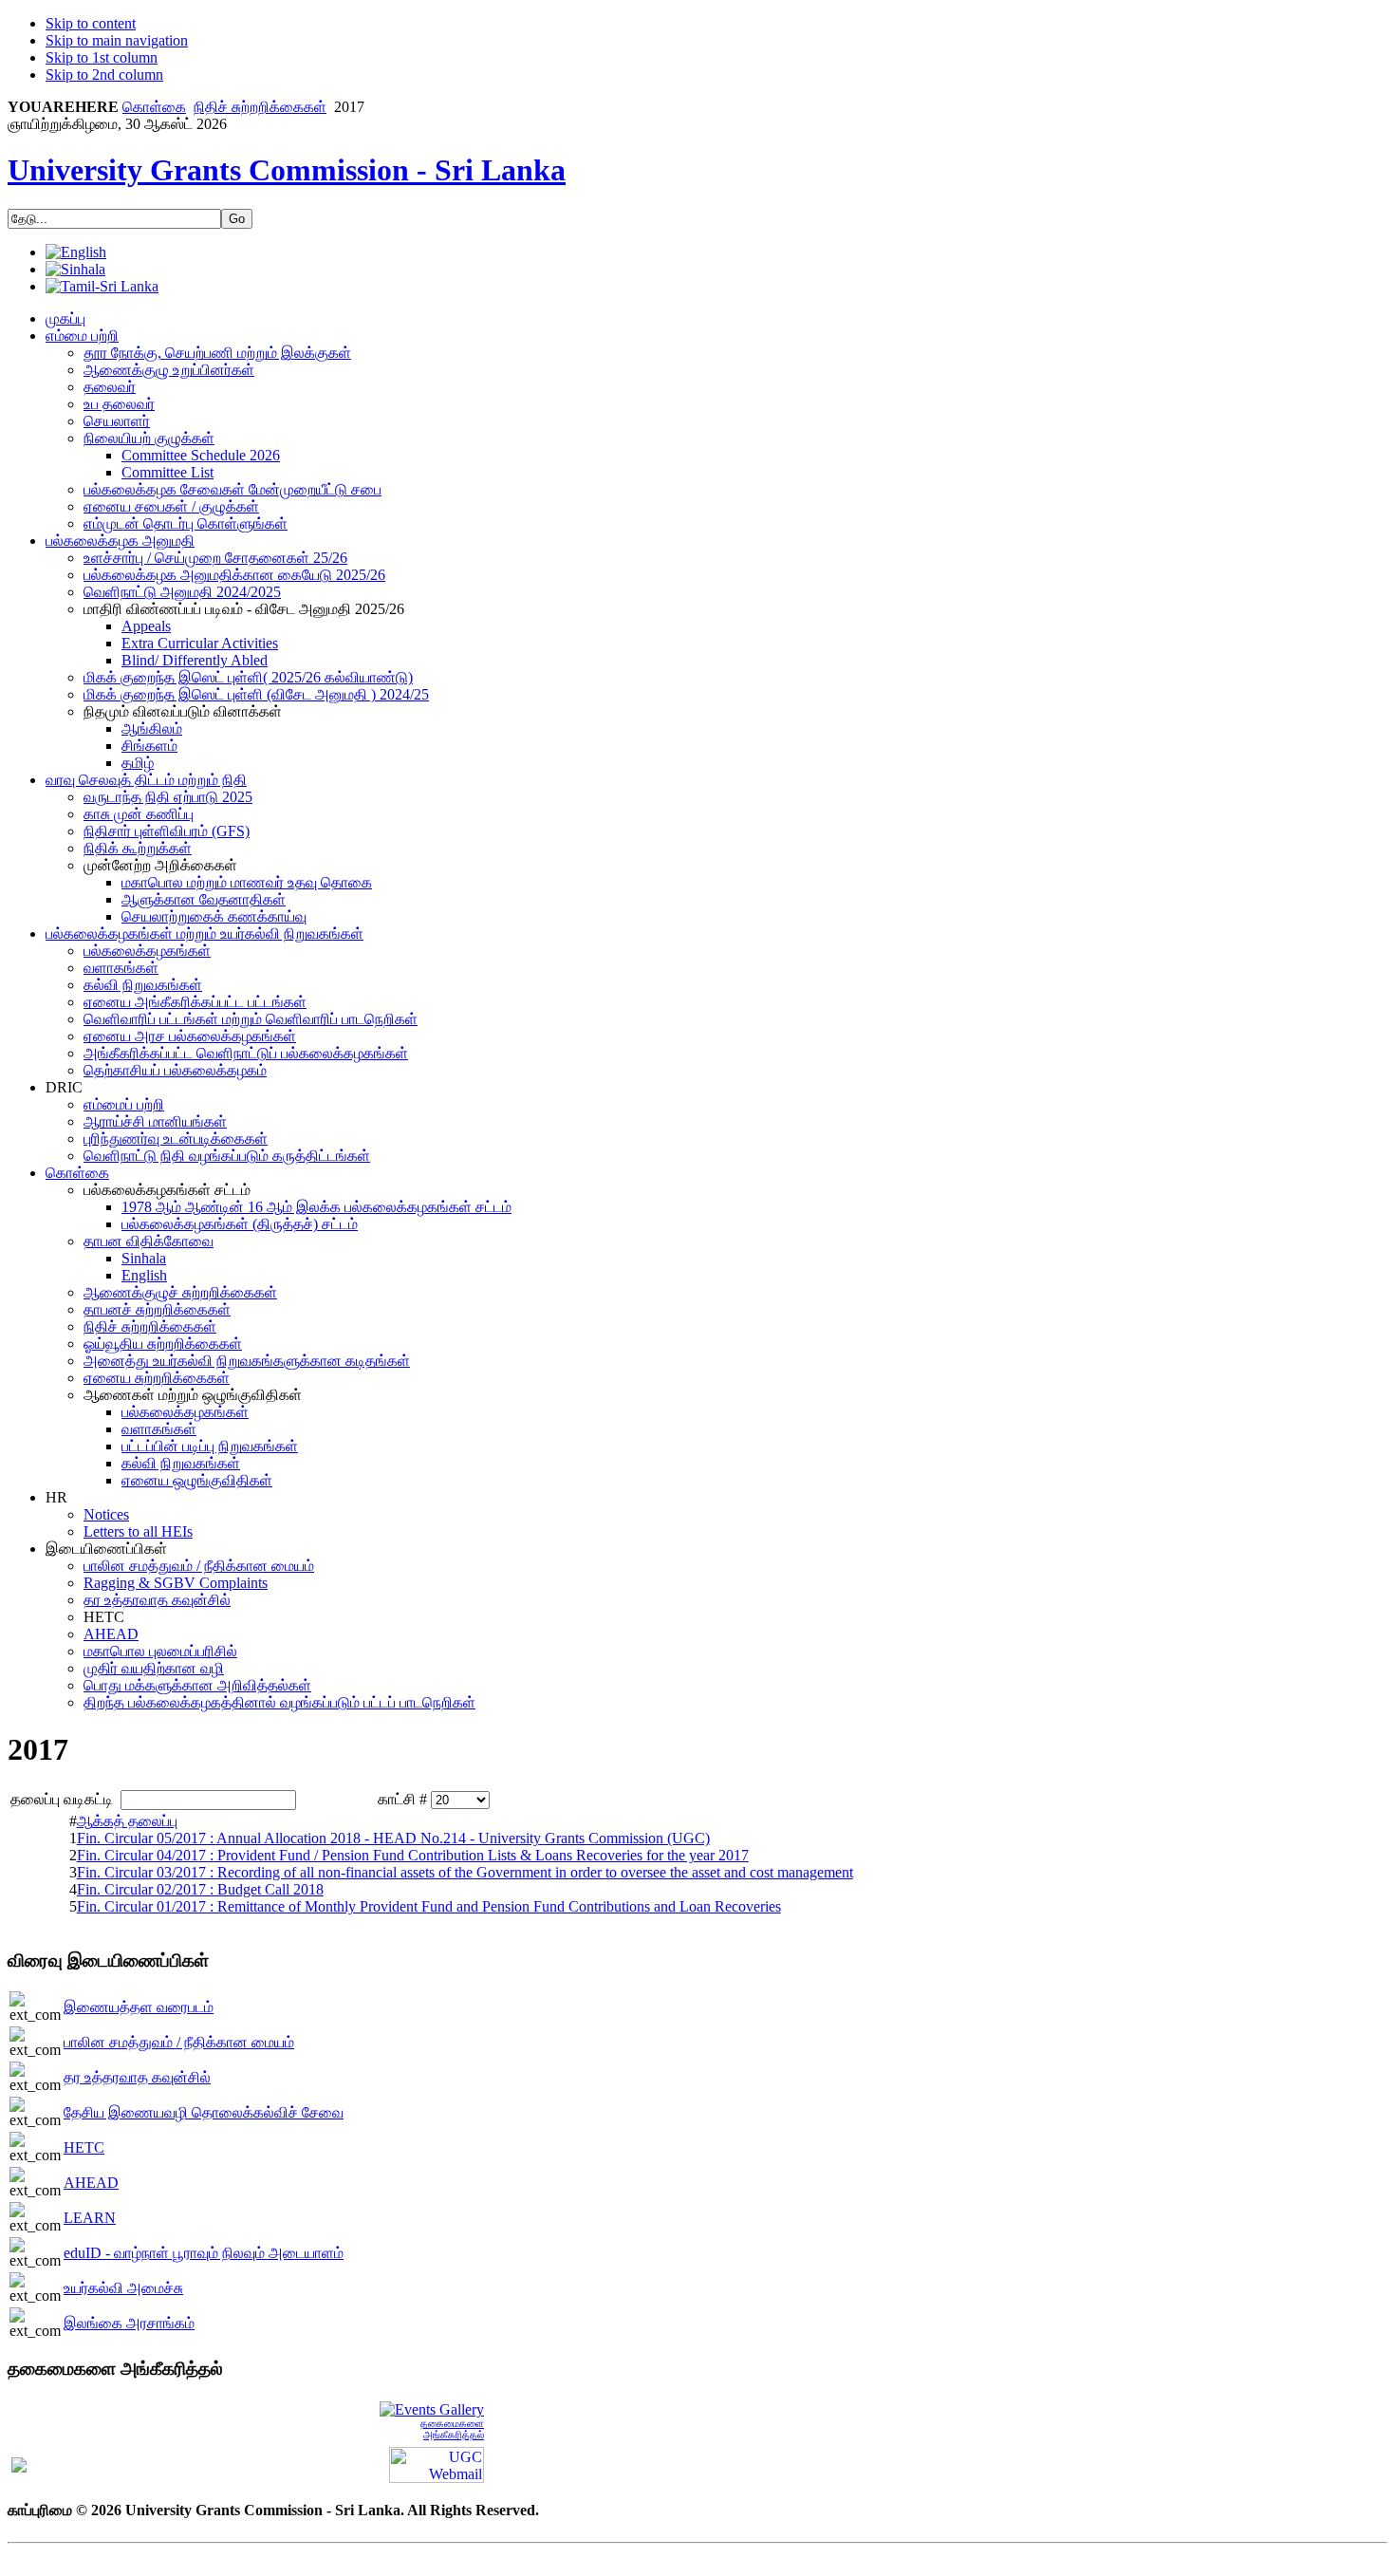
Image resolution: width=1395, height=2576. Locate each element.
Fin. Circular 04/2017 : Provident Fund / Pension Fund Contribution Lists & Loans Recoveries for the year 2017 (413, 1855)
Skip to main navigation (117, 40)
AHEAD (91, 2183)
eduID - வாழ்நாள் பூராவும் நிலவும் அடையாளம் (204, 2253)
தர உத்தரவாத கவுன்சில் (137, 2077)
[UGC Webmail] (437, 2464)
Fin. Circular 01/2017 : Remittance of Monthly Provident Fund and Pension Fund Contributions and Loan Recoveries (429, 1906)
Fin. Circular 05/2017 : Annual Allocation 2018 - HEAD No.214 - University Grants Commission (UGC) (393, 1838)
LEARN (90, 2218)
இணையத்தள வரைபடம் (139, 2007)
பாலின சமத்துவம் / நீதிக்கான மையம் (179, 2042)
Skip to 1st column (102, 57)
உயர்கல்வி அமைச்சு (123, 2288)
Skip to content (91, 23)
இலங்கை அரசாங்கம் (129, 2323)
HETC (84, 2147)
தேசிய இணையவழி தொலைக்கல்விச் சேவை (204, 2112)
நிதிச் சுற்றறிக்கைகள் (260, 107)
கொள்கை (154, 107)
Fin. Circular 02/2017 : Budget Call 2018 (200, 1889)
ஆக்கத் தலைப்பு (127, 1821)
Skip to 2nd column (104, 75)
